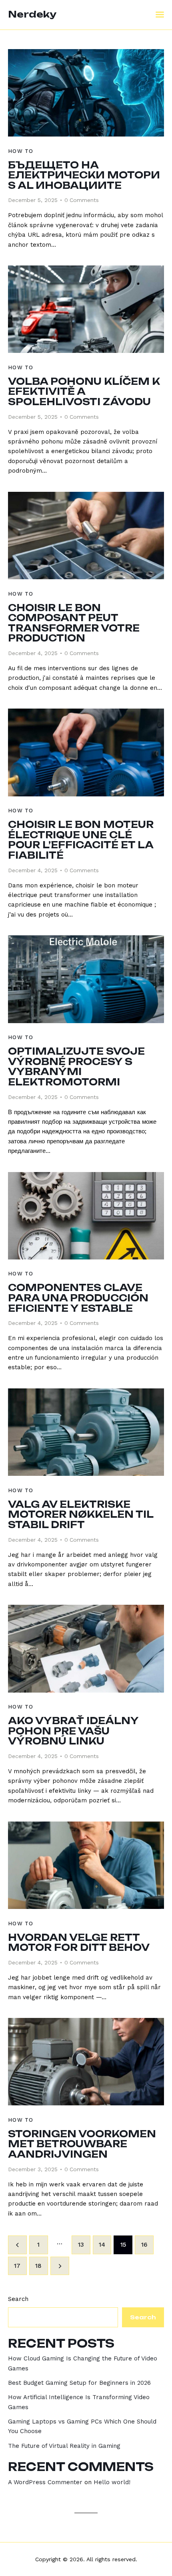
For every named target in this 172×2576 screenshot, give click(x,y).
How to (21, 151)
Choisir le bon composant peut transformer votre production (74, 623)
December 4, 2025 (33, 653)
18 (41, 2266)
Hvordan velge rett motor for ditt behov (79, 1943)
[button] (160, 15)
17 (20, 2266)
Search (18, 2299)
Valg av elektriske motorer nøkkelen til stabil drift (81, 1515)
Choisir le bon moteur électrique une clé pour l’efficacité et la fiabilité (81, 840)
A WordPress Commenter (45, 2482)
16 (147, 2245)
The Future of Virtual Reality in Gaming (64, 2446)
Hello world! (112, 2482)
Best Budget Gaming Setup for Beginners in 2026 (79, 2383)
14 (105, 2245)
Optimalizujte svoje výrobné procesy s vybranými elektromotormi (76, 1067)
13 (84, 2245)
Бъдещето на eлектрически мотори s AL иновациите (84, 175)
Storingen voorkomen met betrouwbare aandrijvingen (82, 2144)
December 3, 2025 (33, 2169)
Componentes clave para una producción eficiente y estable (78, 1298)
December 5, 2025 (33, 200)
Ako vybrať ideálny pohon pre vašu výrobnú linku (73, 1731)
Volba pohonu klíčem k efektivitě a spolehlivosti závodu (84, 392)
